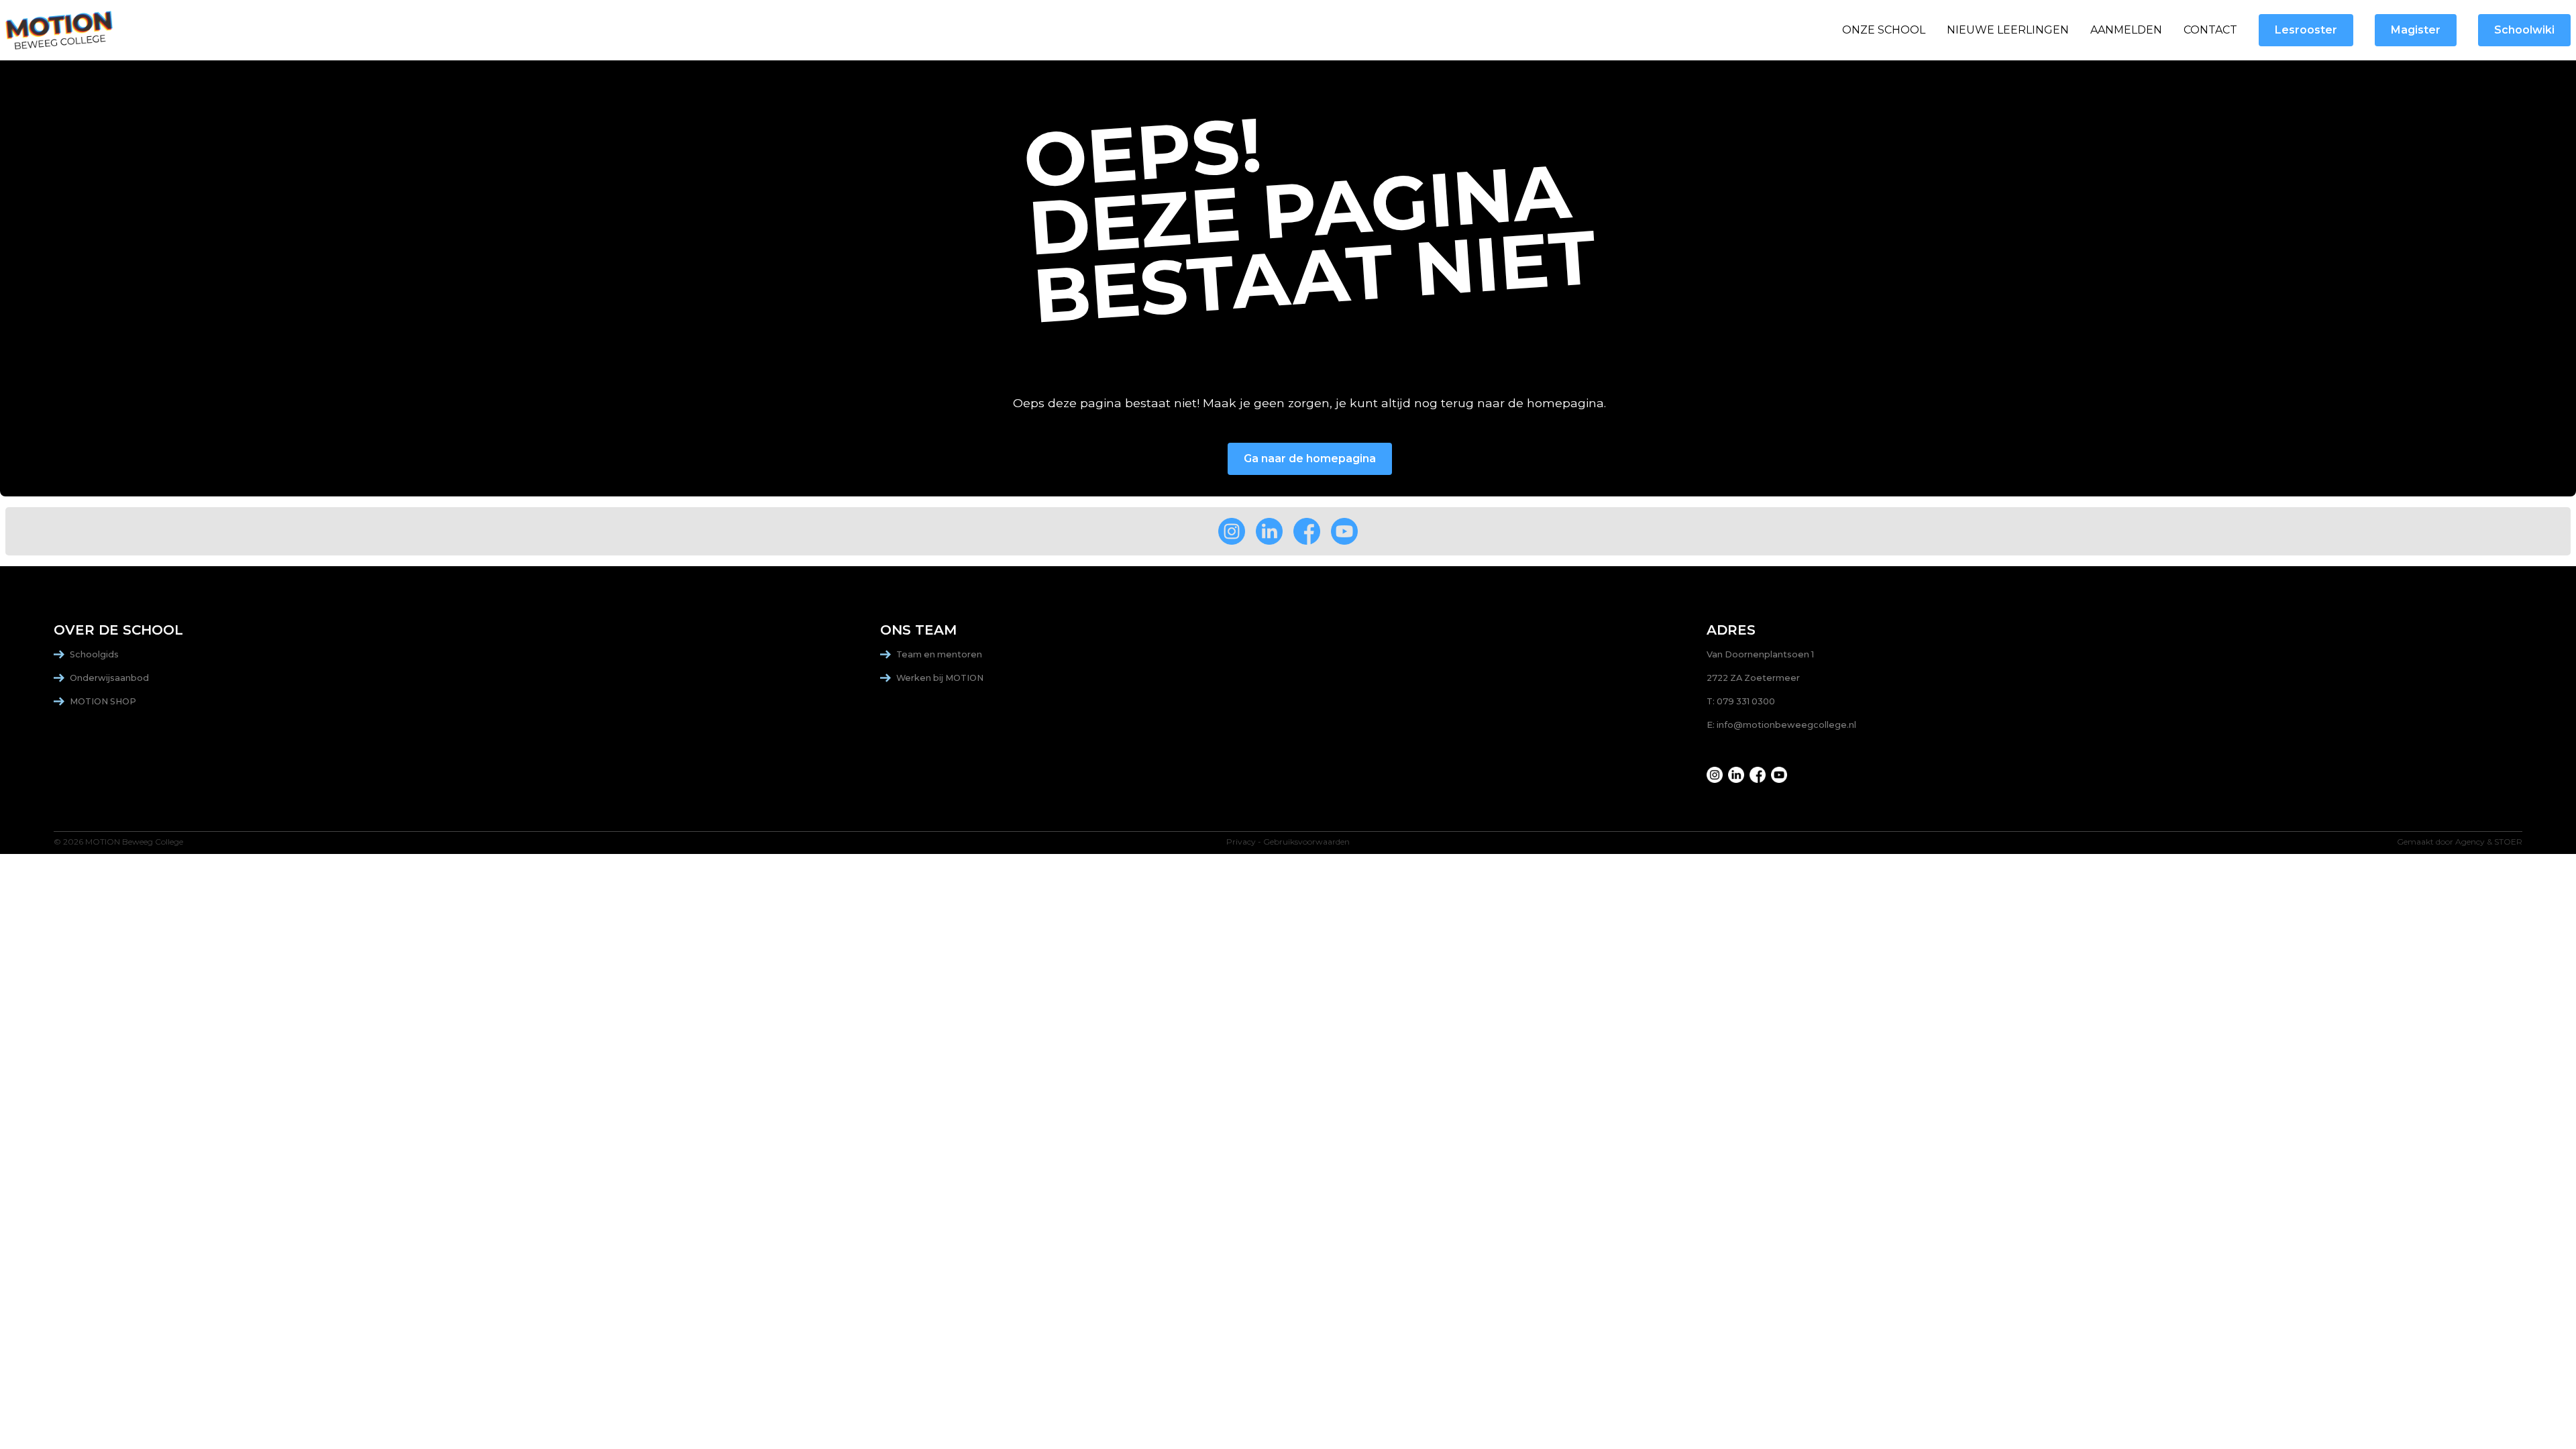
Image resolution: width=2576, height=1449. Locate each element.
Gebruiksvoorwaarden (1306, 842)
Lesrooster (2306, 30)
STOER (2508, 842)
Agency (2470, 842)
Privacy (1241, 842)
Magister (2416, 30)
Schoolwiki (2524, 30)
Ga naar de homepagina (1310, 459)
